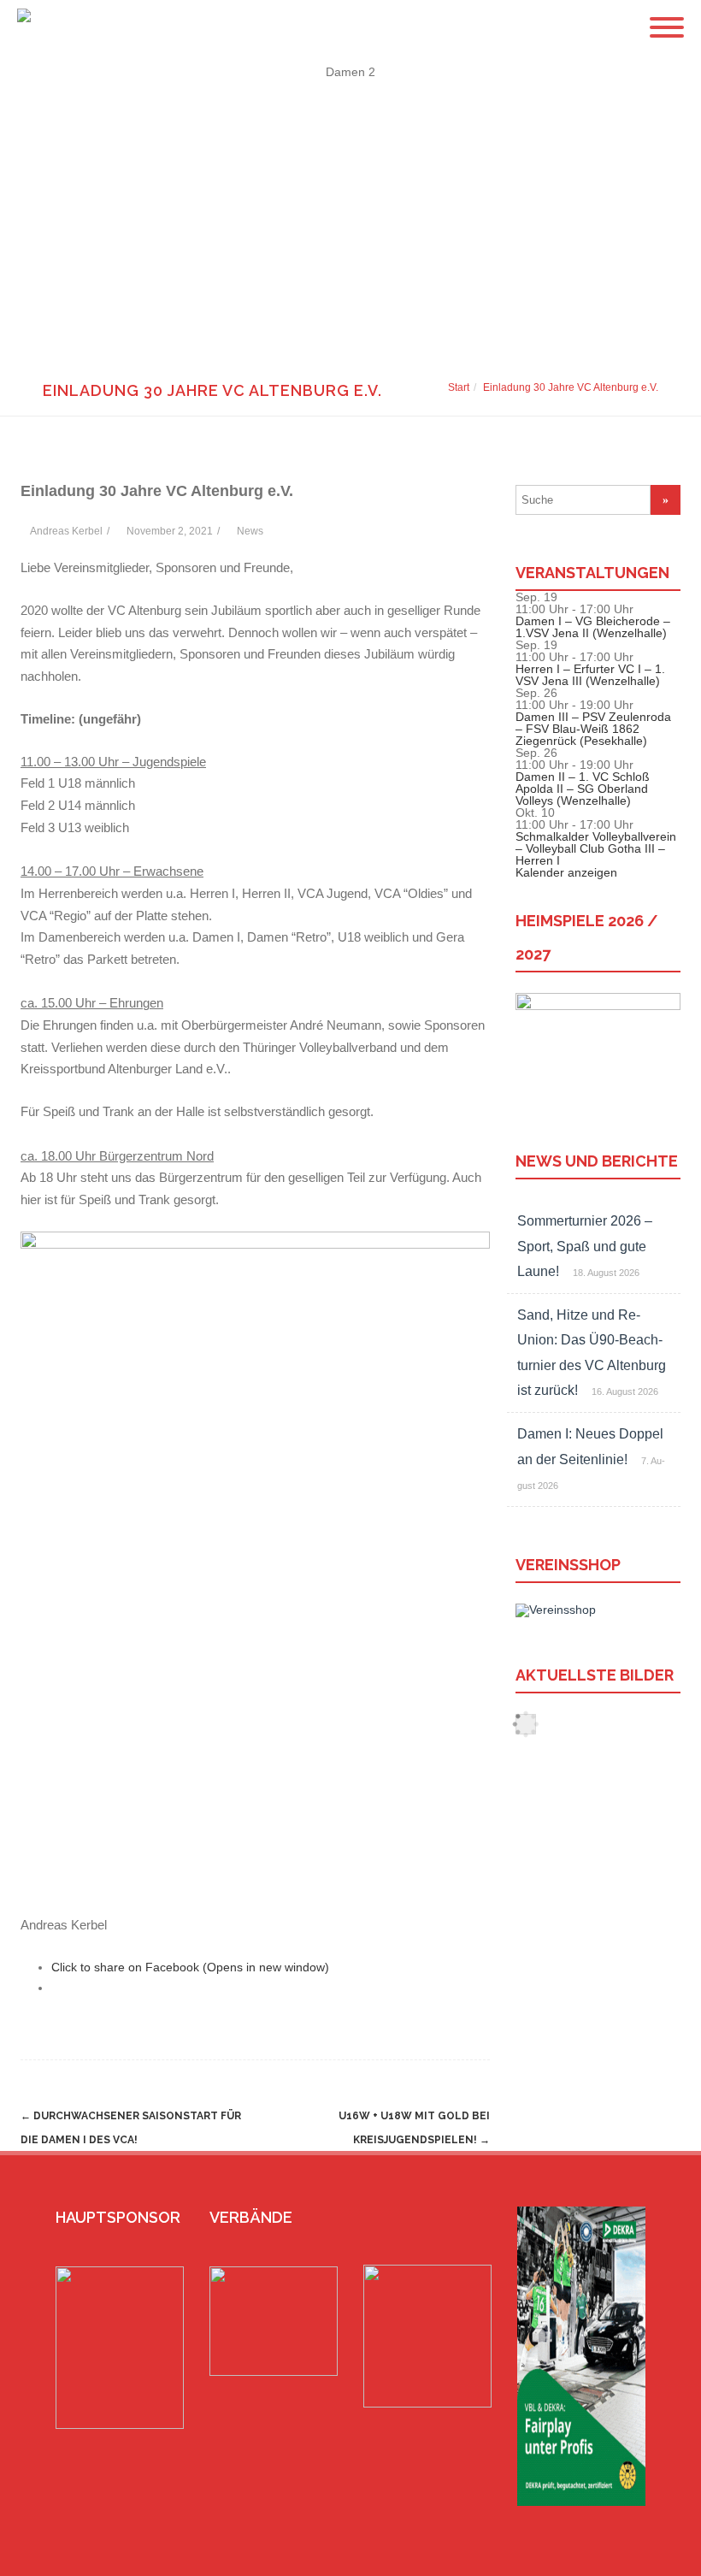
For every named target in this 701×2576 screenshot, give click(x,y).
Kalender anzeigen (566, 872)
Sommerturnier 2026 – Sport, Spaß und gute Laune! (585, 1246)
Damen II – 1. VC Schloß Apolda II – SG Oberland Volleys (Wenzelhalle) (583, 789)
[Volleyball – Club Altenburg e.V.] (20, 27)
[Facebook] (594, 2556)
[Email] (621, 2556)
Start (459, 387)
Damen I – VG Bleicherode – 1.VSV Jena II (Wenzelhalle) (593, 627)
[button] (350, 306)
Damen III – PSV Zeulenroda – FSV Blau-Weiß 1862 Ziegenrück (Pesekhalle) (593, 729)
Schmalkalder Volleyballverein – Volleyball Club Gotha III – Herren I (596, 848)
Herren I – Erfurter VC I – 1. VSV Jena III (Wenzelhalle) (590, 675)
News (250, 531)
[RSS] (649, 2556)
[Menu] (667, 17)
